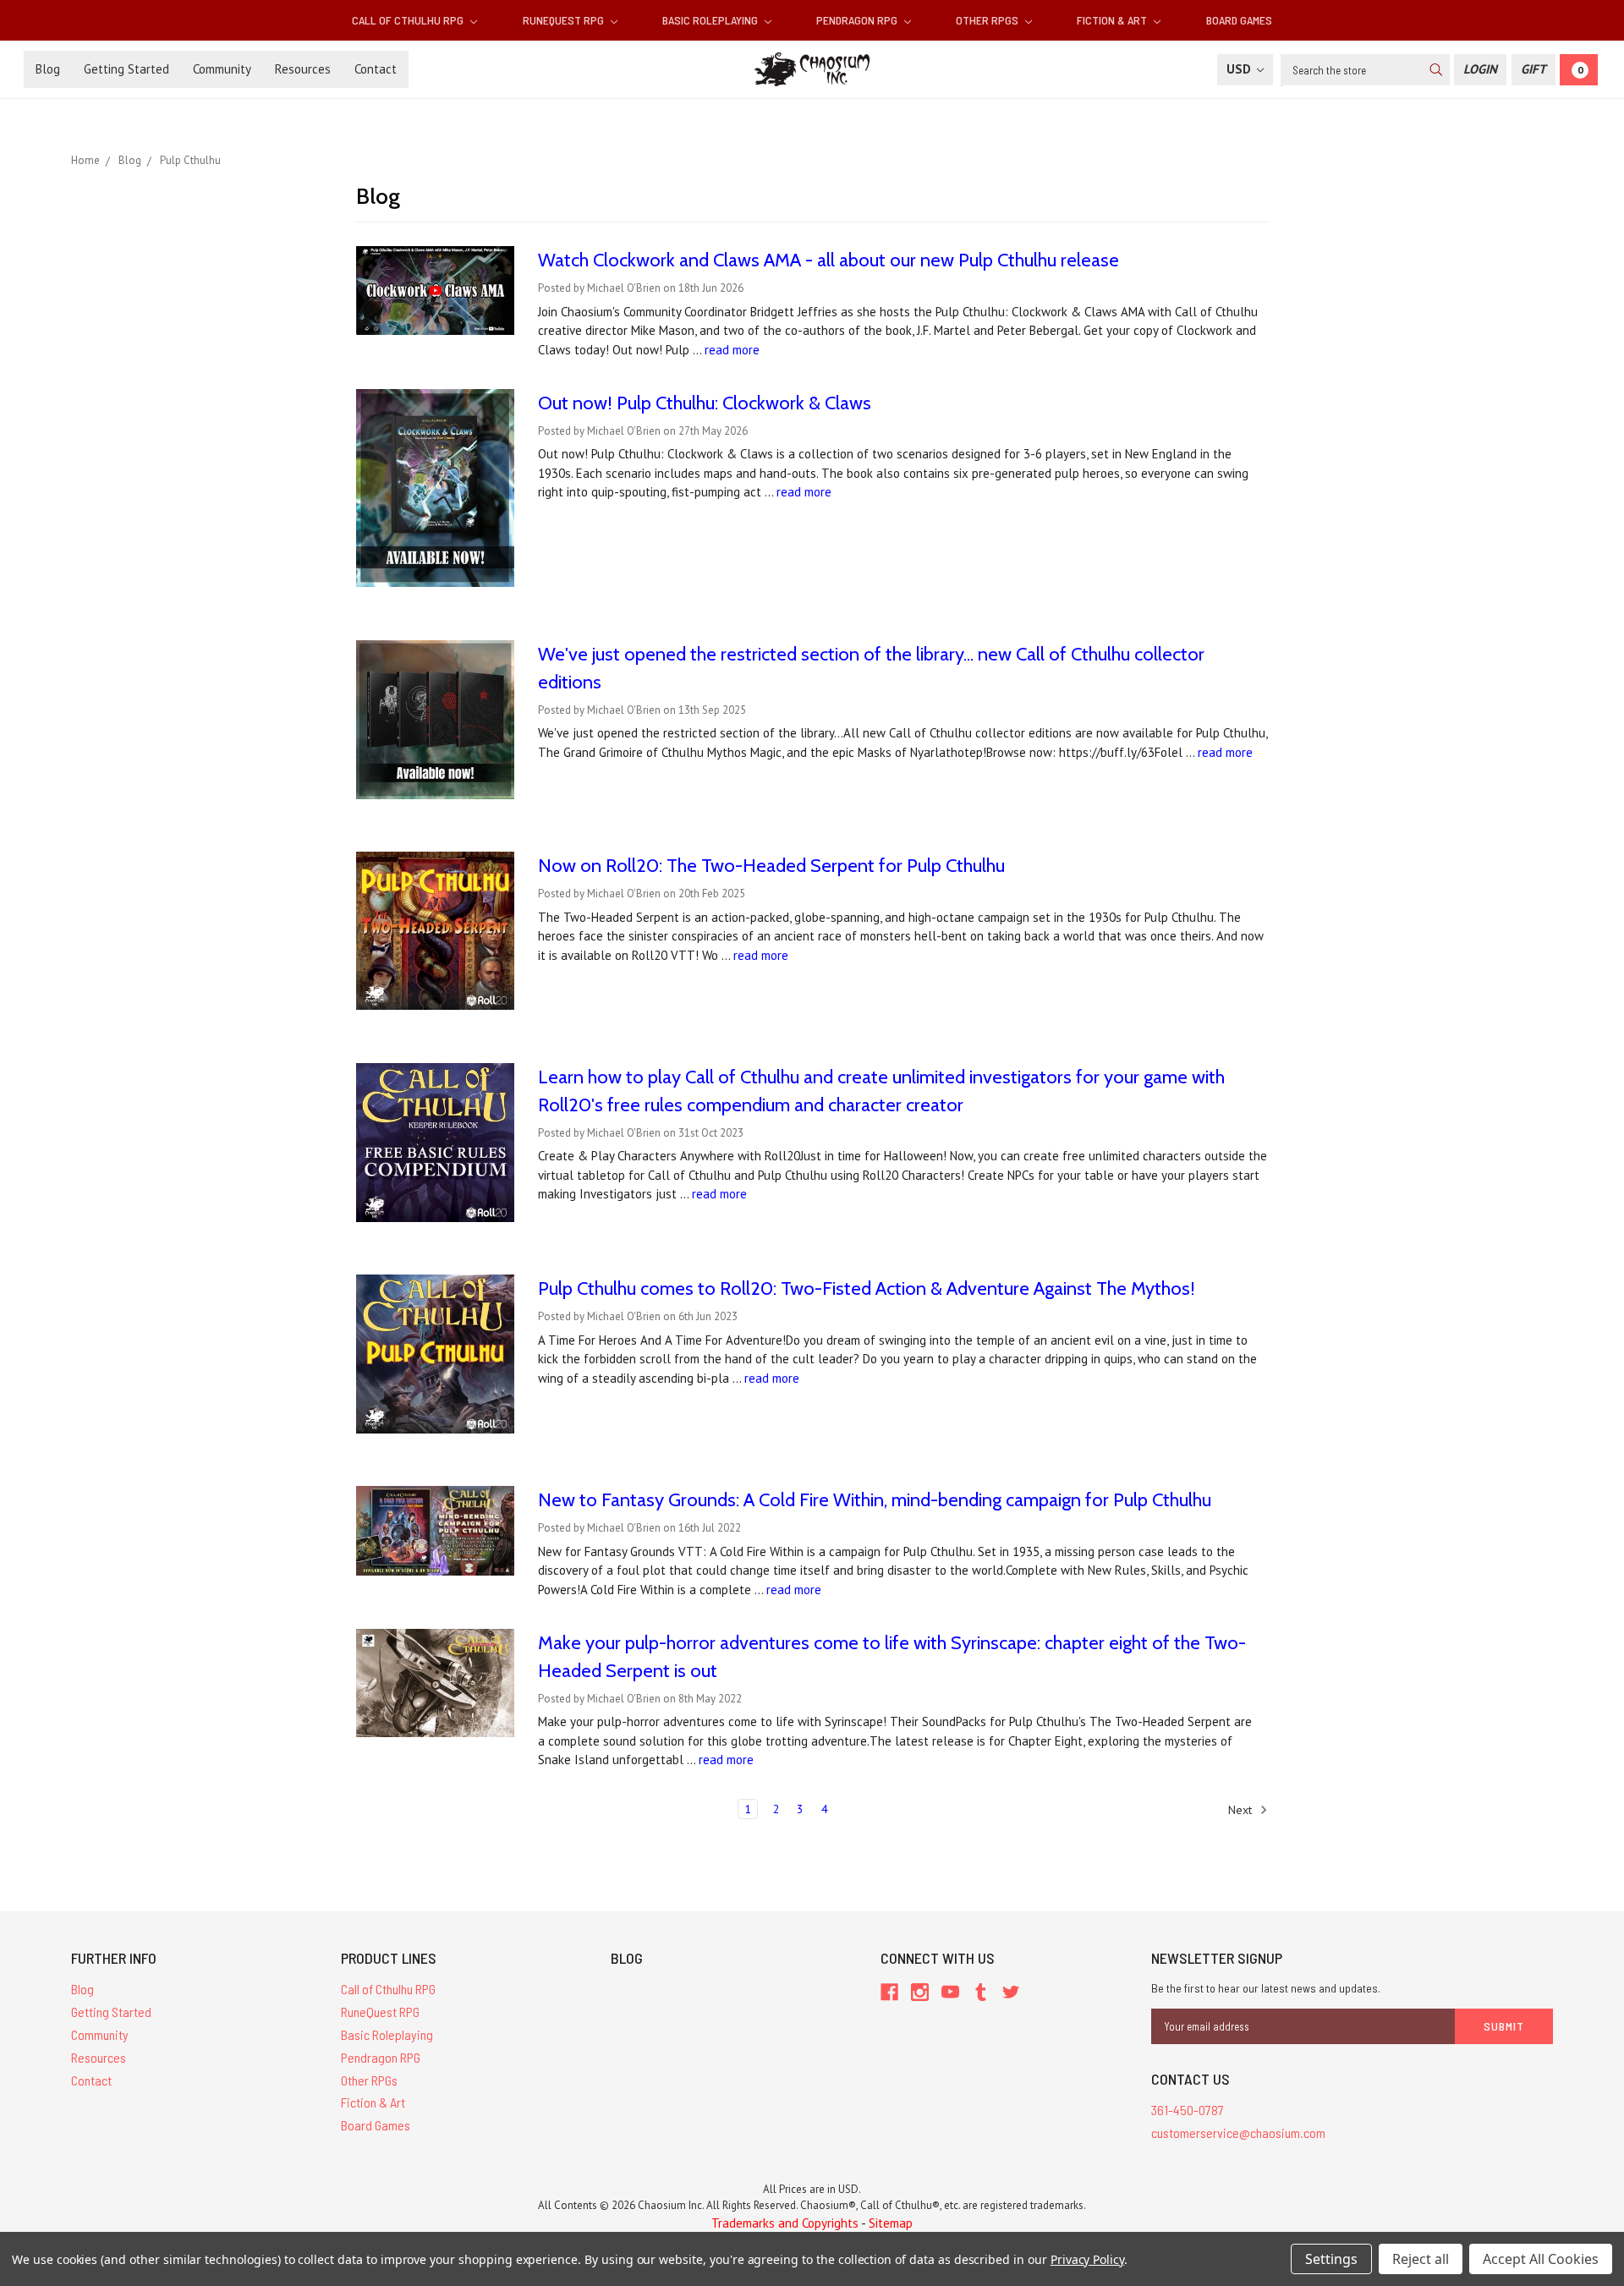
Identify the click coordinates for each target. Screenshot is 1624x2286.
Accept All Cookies (1541, 2259)
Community (222, 69)
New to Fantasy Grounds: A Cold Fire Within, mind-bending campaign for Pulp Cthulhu (875, 1500)
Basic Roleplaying (711, 20)
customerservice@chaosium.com (1238, 2133)
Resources (303, 69)
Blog (48, 69)
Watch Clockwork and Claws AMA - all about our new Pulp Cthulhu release (828, 260)
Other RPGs (988, 20)
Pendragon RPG (858, 20)
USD (1240, 69)
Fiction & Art (1113, 20)
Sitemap (891, 2223)
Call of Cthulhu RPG (409, 20)
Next (1242, 1810)
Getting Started (126, 69)
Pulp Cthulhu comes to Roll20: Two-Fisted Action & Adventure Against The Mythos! (867, 1288)
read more (732, 350)
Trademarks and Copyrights (785, 2223)
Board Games (1239, 20)
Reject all (1421, 2259)
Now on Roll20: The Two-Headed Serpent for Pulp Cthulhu (771, 866)
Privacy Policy (1087, 2259)
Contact (376, 69)
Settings (1331, 2259)
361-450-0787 (1188, 2110)
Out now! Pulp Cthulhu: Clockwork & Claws (705, 403)
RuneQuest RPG (565, 20)
